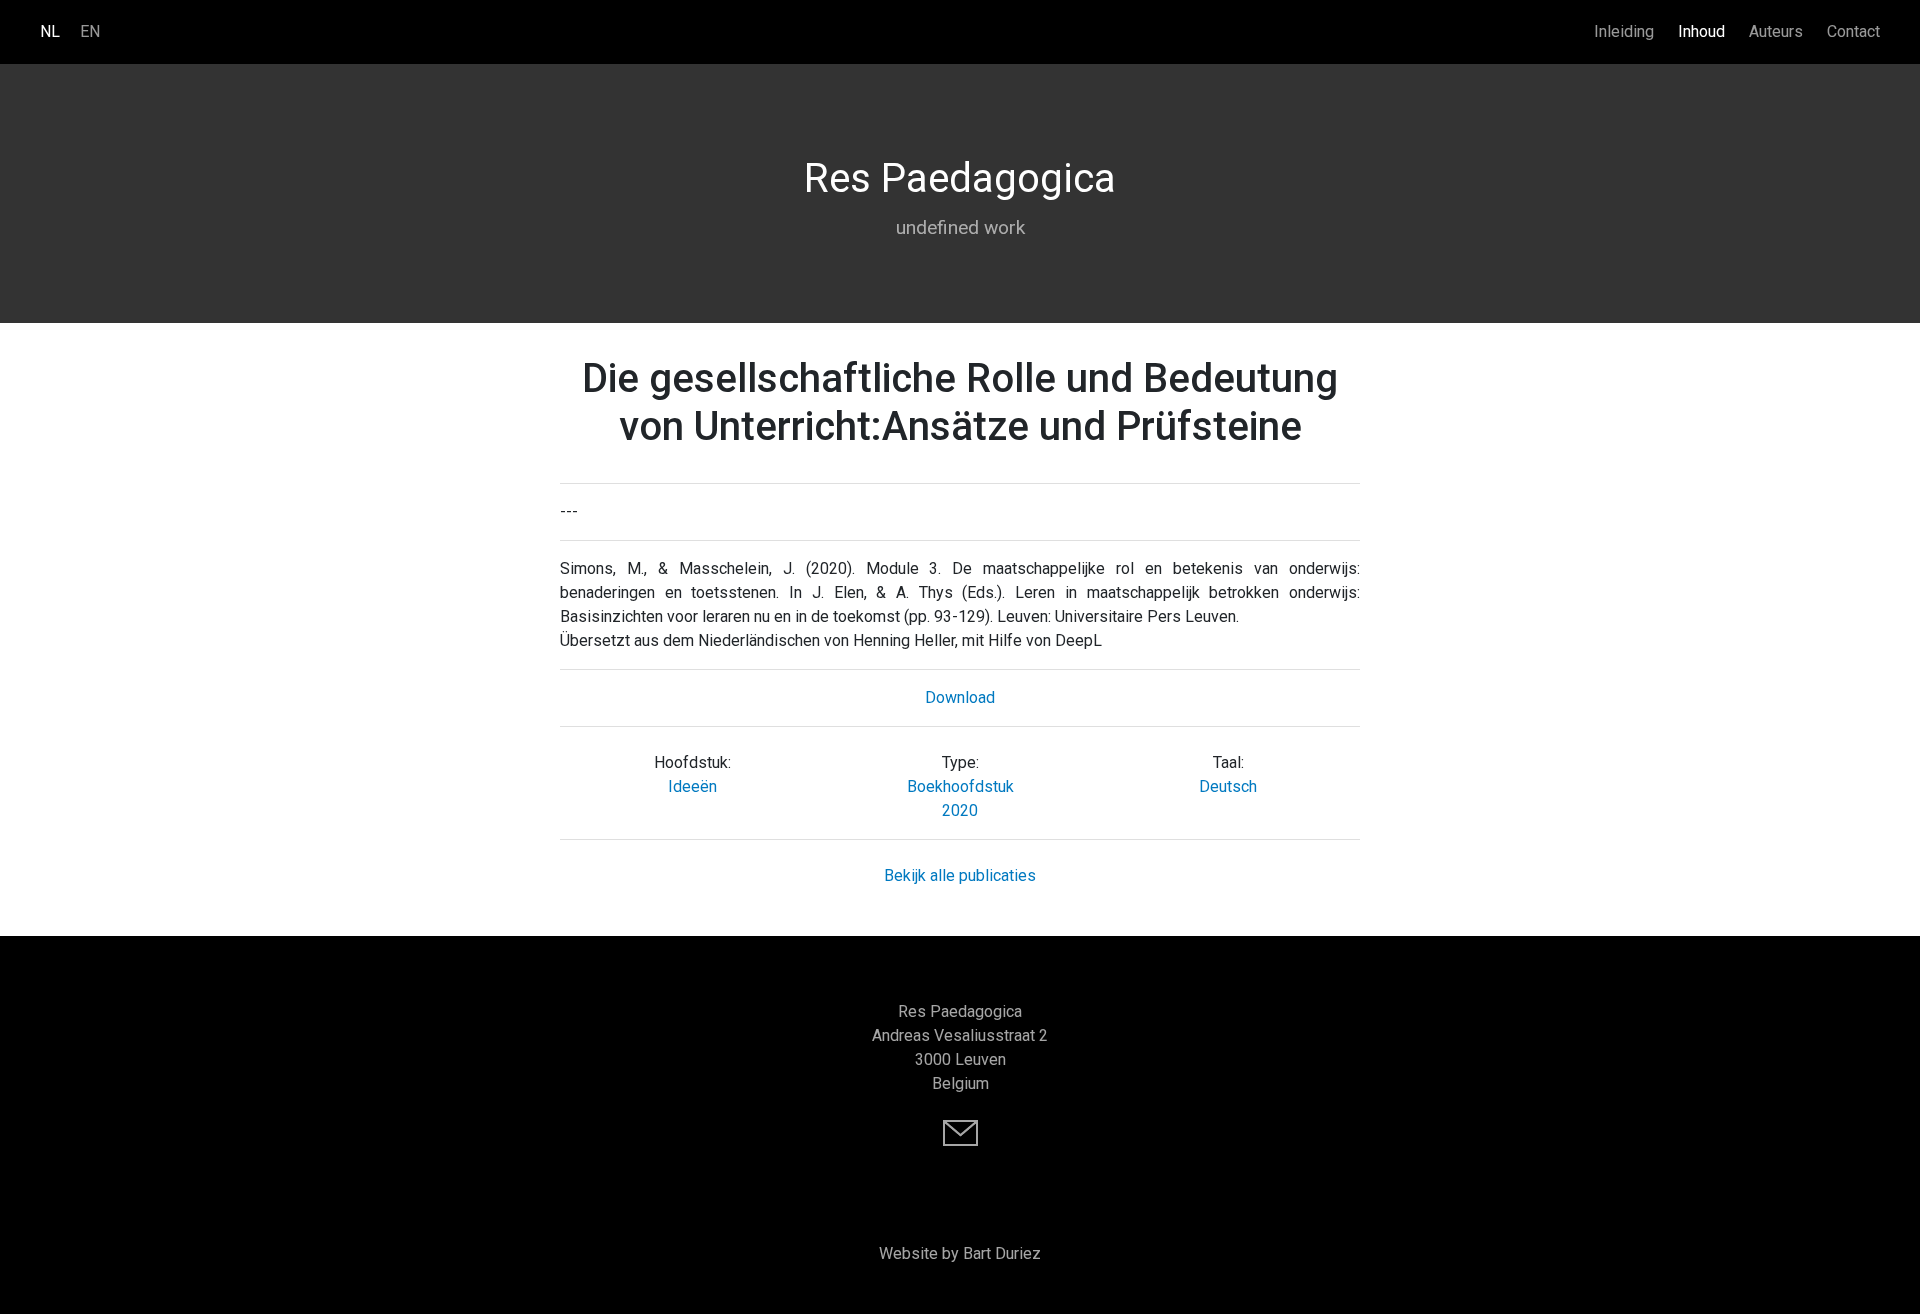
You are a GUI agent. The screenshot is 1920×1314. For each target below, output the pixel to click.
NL (50, 31)
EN (90, 31)
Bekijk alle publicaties (960, 875)
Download (960, 697)
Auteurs (1776, 31)
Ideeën (692, 786)
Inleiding (1624, 31)
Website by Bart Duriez (960, 1253)
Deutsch (1228, 786)
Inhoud (1701, 31)
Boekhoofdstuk (960, 786)
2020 (960, 810)
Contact (1853, 31)
